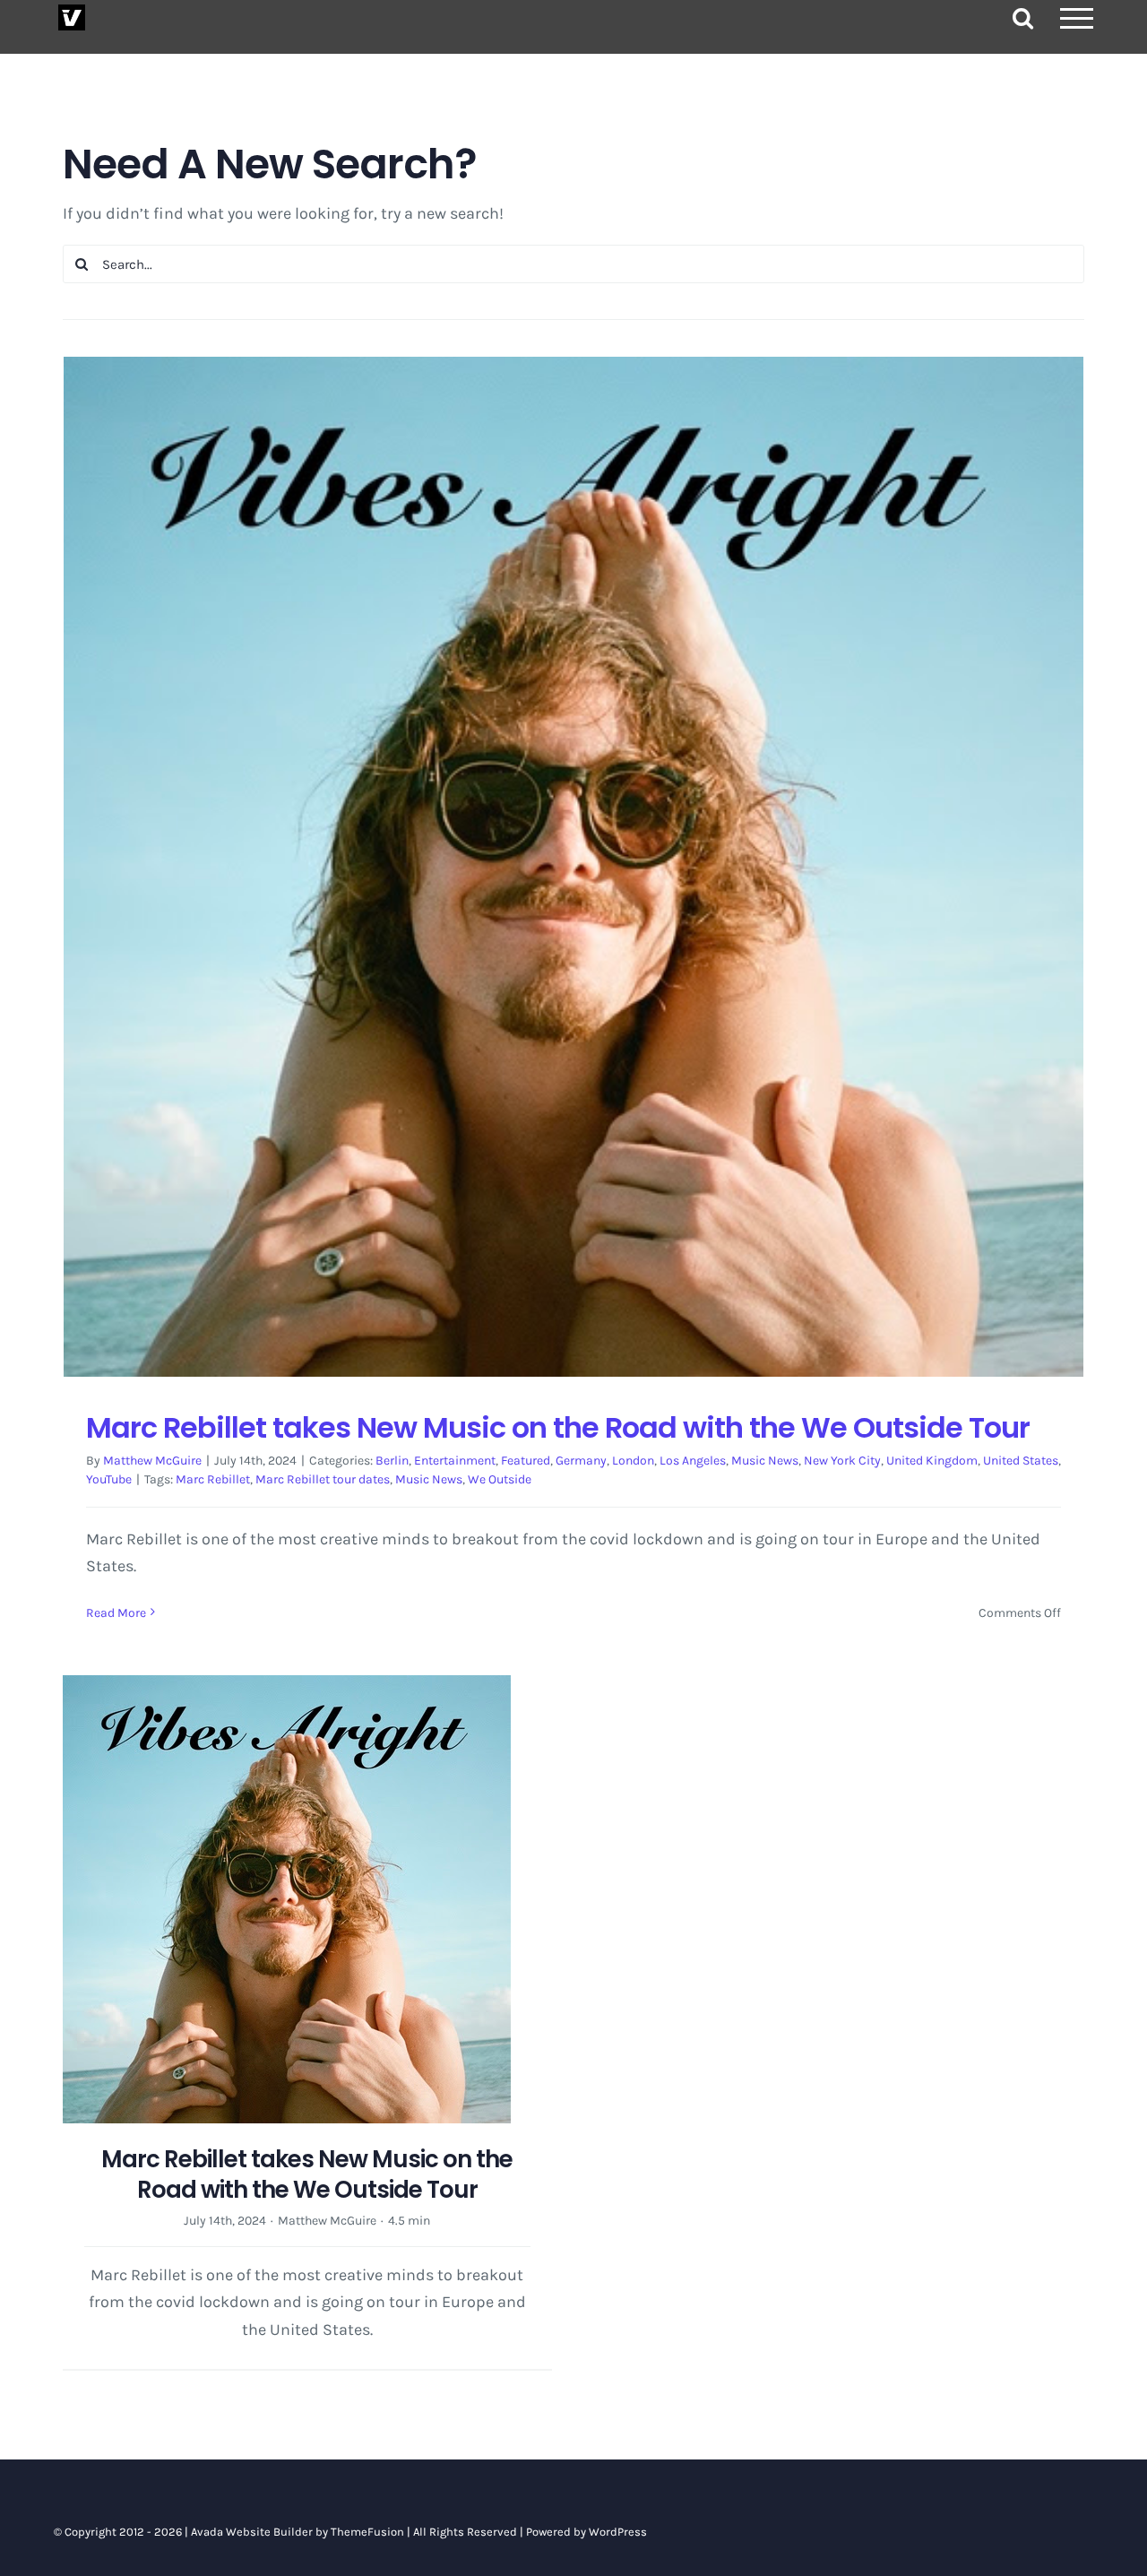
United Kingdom (932, 1461)
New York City (842, 1461)
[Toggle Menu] (1077, 18)
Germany (581, 1461)
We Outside (500, 1479)
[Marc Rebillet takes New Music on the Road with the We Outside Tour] (573, 867)
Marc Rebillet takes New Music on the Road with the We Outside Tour (558, 1427)
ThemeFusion (367, 2532)
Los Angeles (693, 1461)
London (633, 1461)
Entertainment (455, 1461)
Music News (765, 1461)
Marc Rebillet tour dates (323, 1479)
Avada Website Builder (252, 2532)
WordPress (618, 2532)
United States (1021, 1461)
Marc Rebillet (213, 1479)
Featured (526, 1461)
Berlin (392, 1461)
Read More (116, 1613)
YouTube (109, 1479)
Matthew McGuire (152, 1461)
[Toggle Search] (1023, 17)
